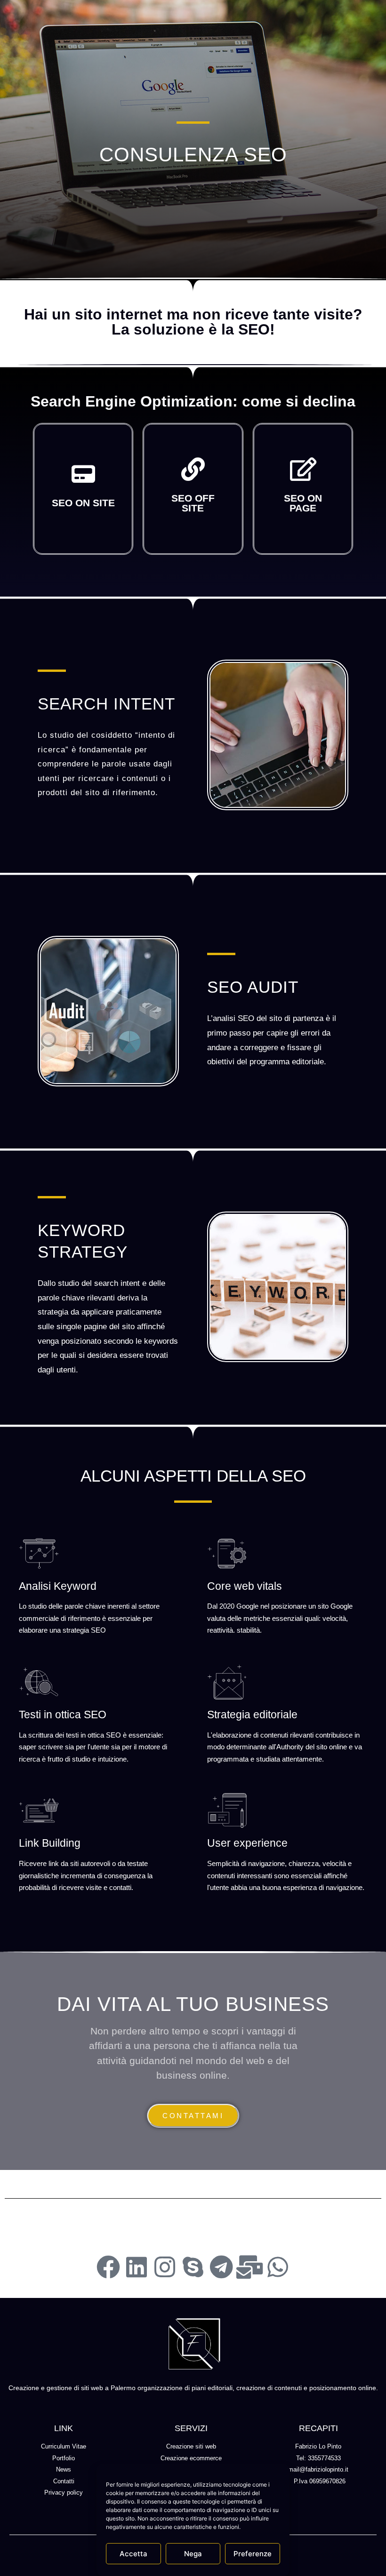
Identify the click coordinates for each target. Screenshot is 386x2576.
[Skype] (193, 2267)
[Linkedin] (137, 2267)
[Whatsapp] (278, 2267)
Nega (193, 2554)
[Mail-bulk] (249, 2267)
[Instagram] (165, 2267)
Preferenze (253, 2554)
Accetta (133, 2554)
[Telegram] (221, 2267)
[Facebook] (108, 2267)
